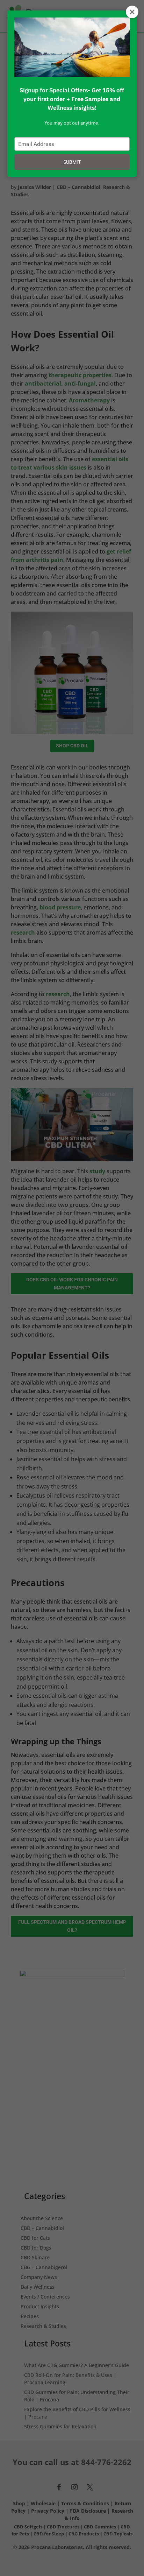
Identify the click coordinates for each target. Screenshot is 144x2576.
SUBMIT (72, 162)
